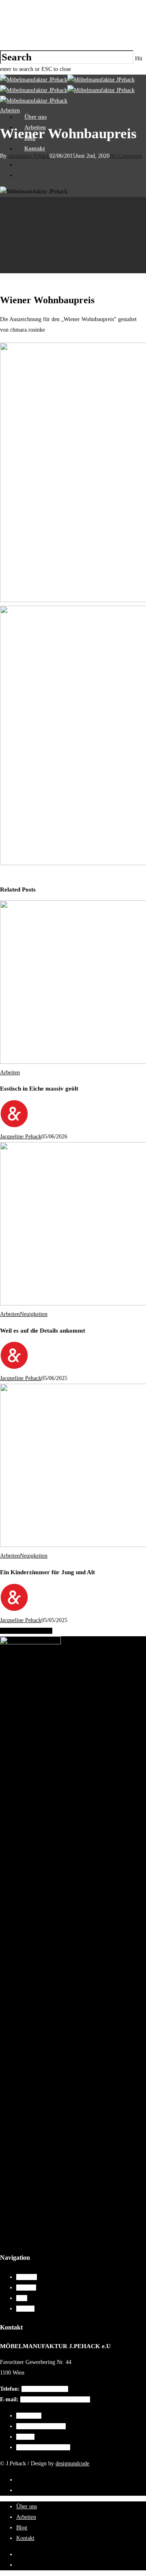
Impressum (29, 2416)
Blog (30, 138)
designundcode (72, 2463)
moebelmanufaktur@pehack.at (55, 2399)
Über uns (35, 117)
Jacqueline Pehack (21, 1137)
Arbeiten (35, 128)
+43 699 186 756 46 (45, 2389)
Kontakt (35, 149)
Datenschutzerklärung (41, 2426)
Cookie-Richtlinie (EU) (43, 2447)
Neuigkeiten (34, 1314)
